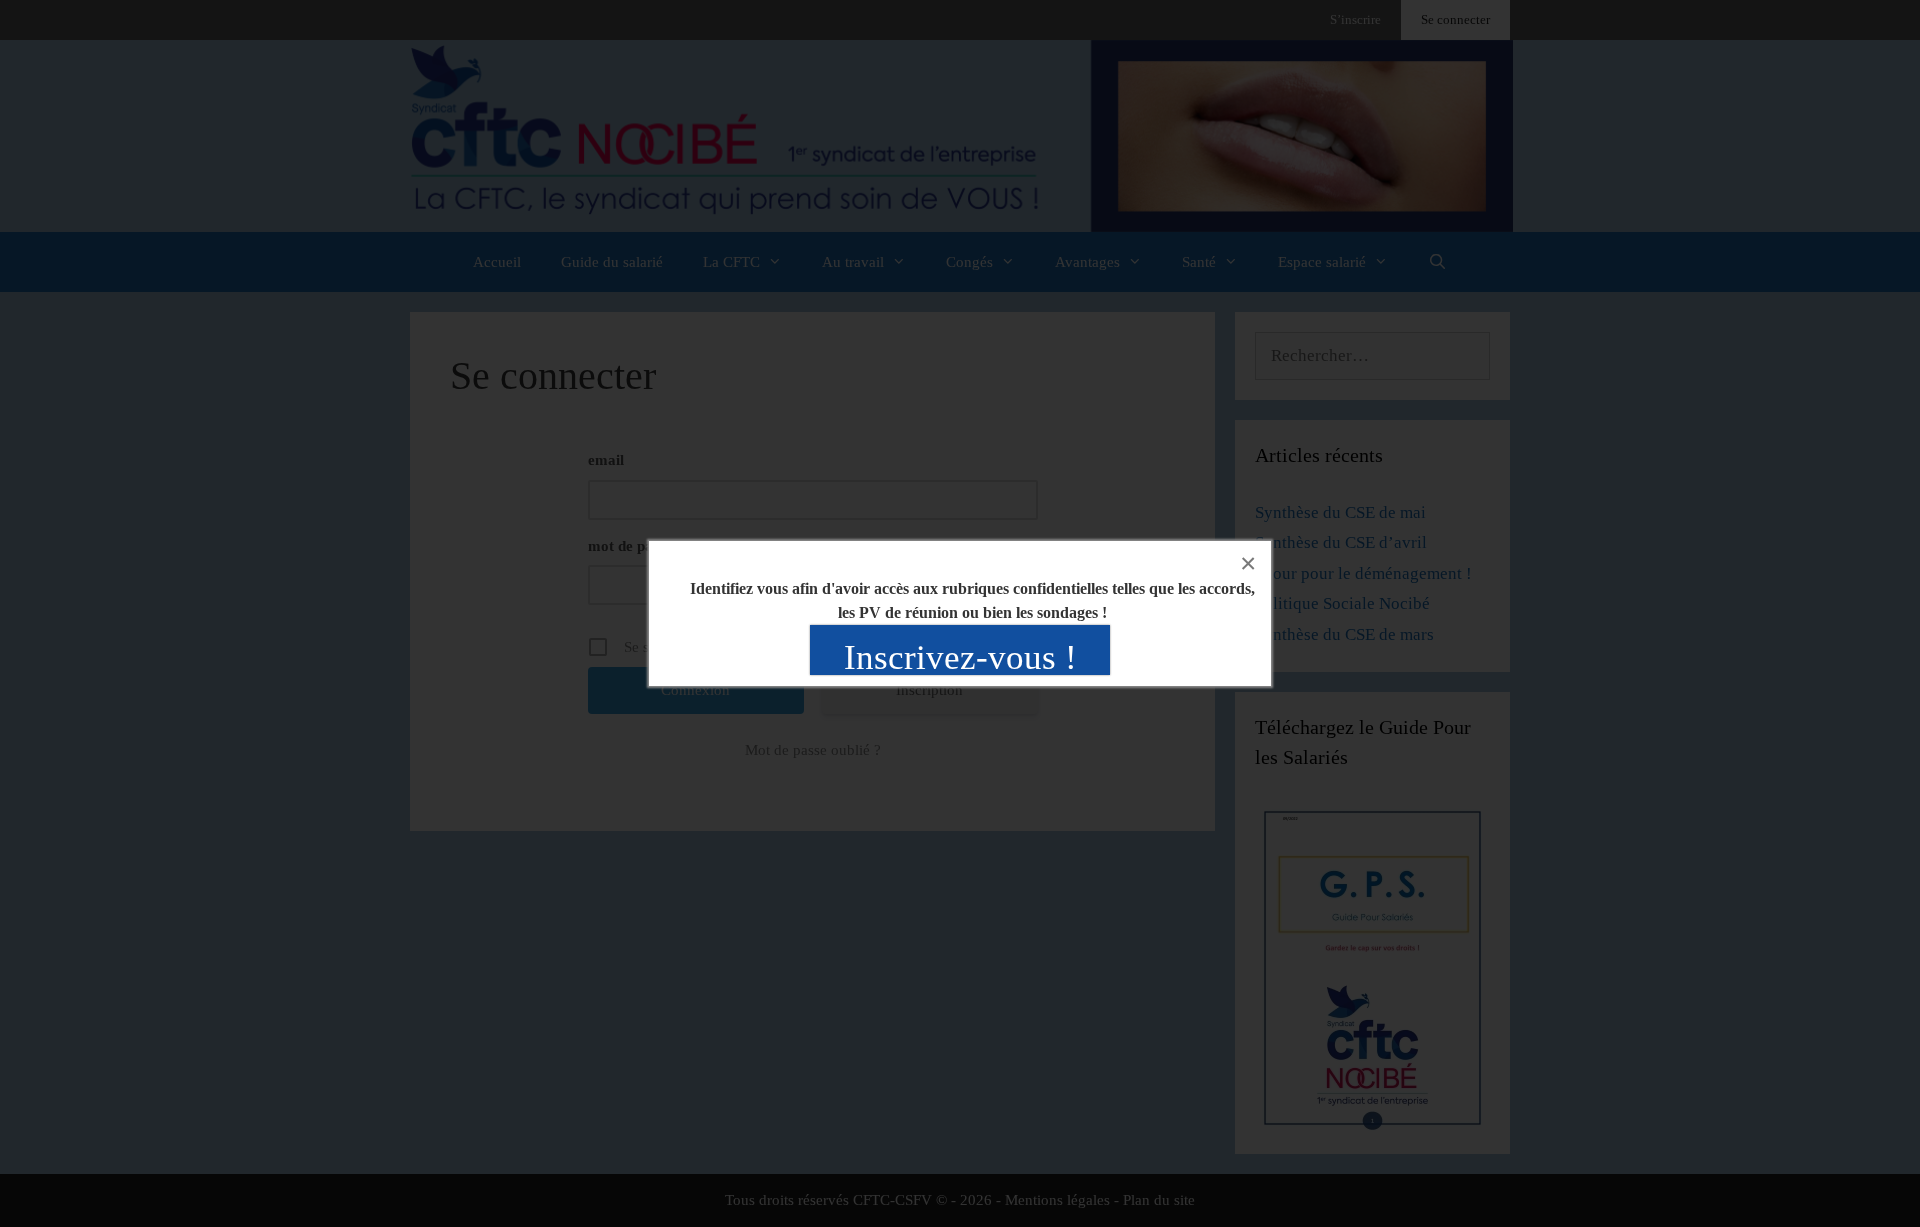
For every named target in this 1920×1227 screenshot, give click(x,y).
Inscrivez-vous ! (960, 657)
